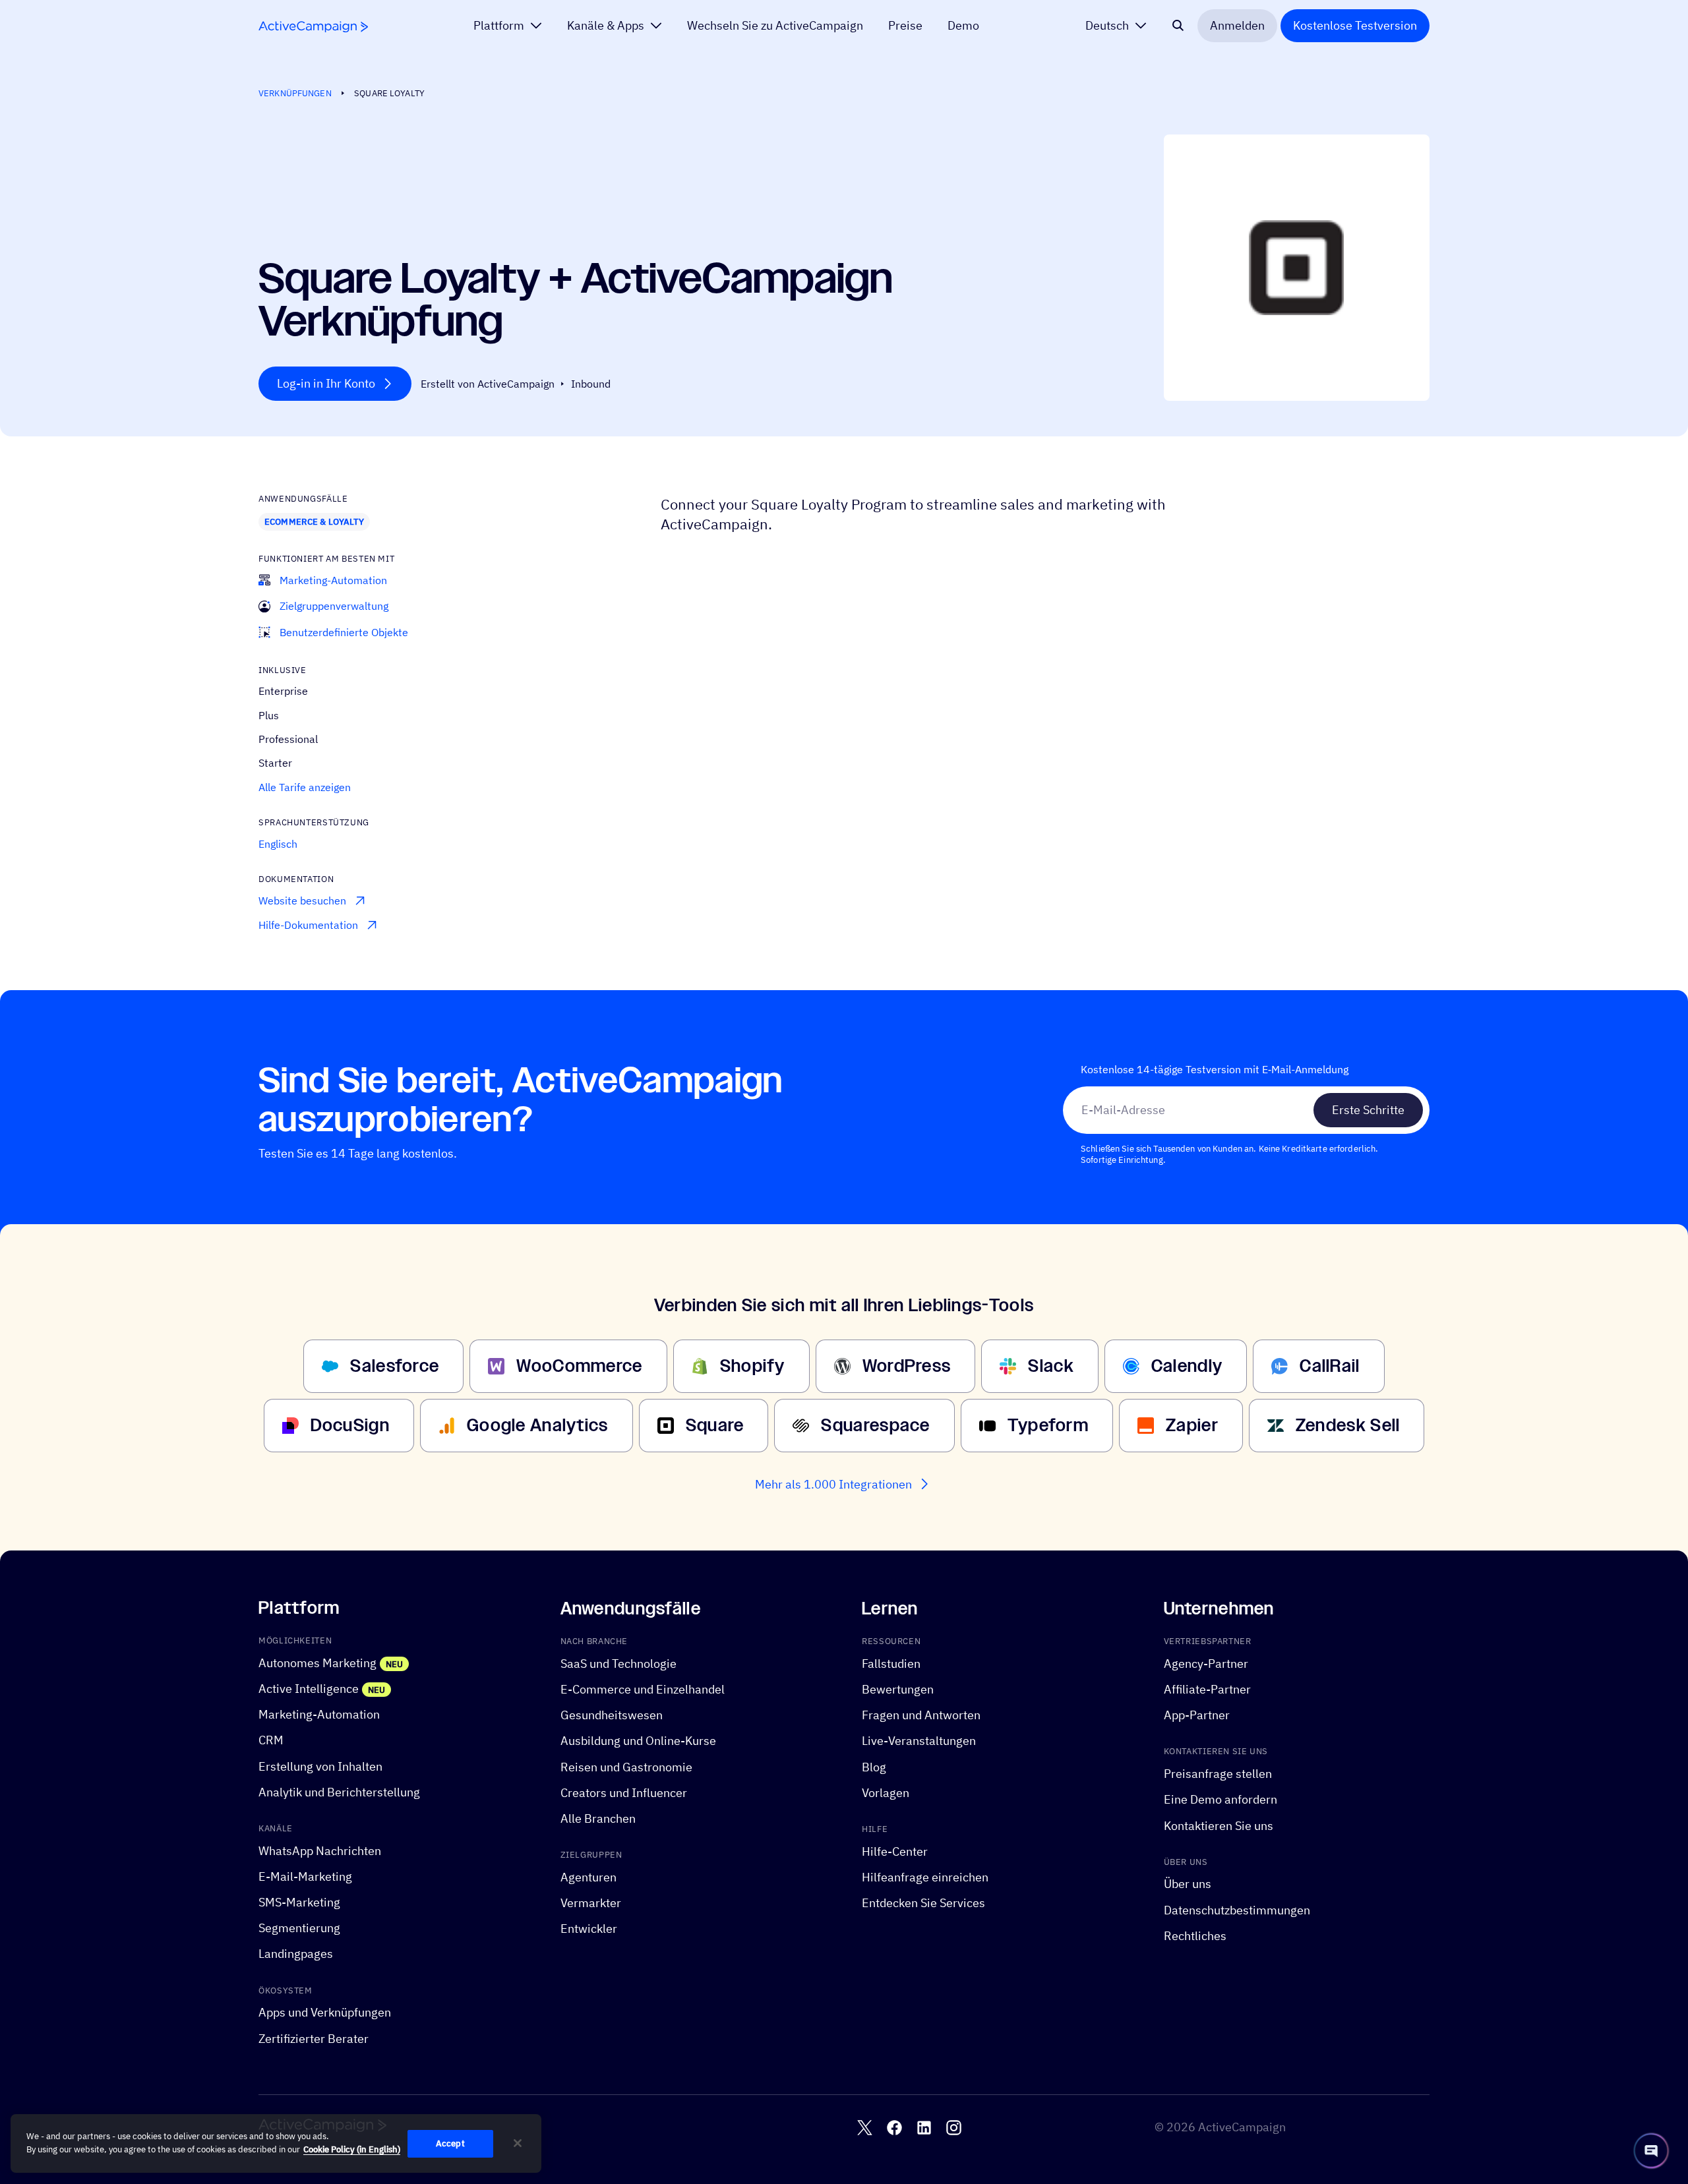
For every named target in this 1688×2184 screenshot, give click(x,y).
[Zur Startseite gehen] (313, 27)
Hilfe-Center (895, 1851)
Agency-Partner (1206, 1664)
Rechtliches (1195, 1936)
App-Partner (1197, 1715)
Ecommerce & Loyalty (314, 521)
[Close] (518, 2143)
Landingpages (296, 1954)
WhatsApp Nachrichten (320, 1851)
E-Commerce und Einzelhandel (643, 1689)
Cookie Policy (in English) (352, 2149)
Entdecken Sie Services (923, 1903)
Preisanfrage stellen (1218, 1774)
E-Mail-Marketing (305, 1876)
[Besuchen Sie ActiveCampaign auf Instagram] (954, 2128)
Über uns (1188, 1884)
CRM (271, 1740)
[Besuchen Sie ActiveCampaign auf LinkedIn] (924, 2128)
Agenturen (588, 1877)
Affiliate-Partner (1207, 1689)
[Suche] (1178, 26)
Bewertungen (898, 1689)
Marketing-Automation (319, 1714)
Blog (874, 1766)
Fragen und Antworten (921, 1715)
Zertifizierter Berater (314, 2038)
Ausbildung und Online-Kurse (638, 1741)
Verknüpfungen (295, 93)
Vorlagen (886, 1793)
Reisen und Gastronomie (626, 1766)
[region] (276, 2144)
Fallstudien (891, 1664)
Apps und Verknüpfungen (325, 2012)
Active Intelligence (309, 1689)
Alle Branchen (598, 1818)
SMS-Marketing (299, 1902)
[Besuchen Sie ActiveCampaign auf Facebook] (894, 2128)
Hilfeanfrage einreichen (925, 1877)
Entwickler (589, 1929)
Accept (450, 2143)
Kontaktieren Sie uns (1219, 1825)
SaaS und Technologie (618, 1664)
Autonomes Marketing (317, 1663)
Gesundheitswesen (612, 1715)
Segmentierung (299, 1928)
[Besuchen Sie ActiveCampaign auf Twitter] (865, 2128)
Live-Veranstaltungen (919, 1741)
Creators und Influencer (624, 1793)
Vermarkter (591, 1903)
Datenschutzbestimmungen (1237, 1909)
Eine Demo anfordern (1221, 1799)
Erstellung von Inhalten (320, 1766)
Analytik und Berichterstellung (339, 1792)
